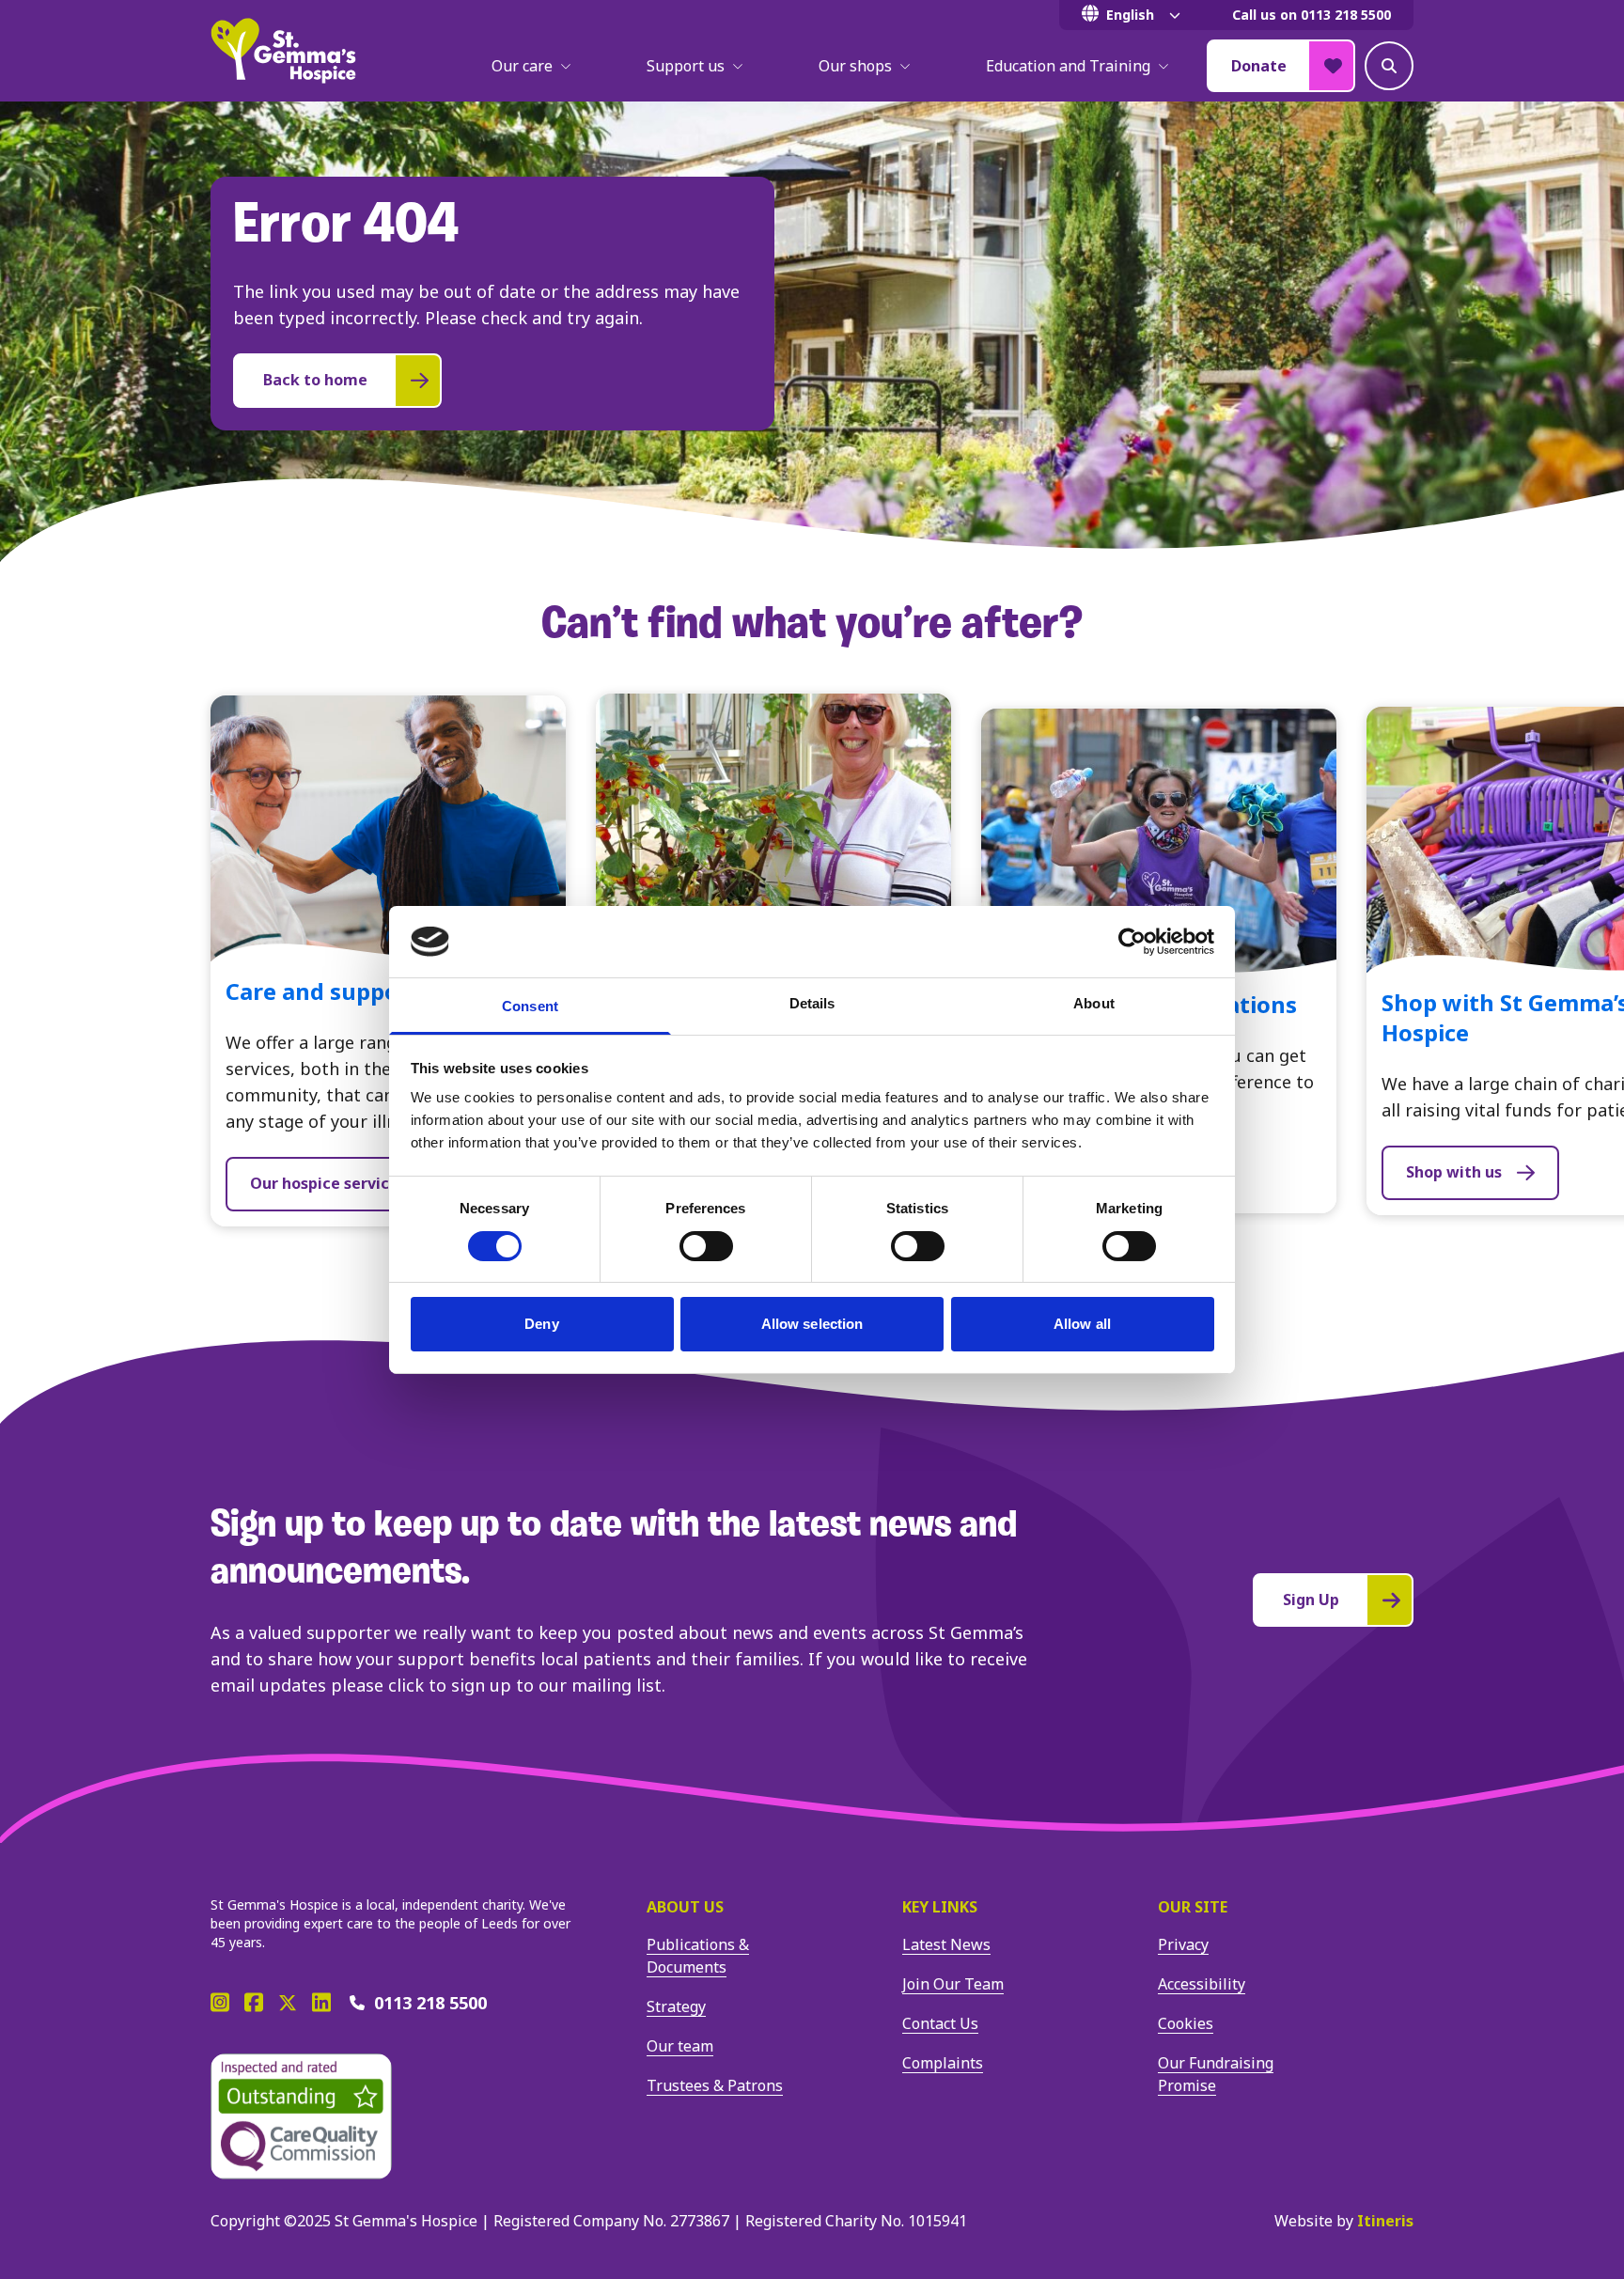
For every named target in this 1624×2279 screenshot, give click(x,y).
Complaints (943, 2063)
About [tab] (1094, 1003)
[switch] (706, 1246)
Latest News (946, 1944)
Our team (680, 2046)
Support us (686, 66)
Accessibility (1202, 1984)
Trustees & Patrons (715, 2085)
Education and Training (1068, 66)
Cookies (1186, 2023)
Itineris (1385, 2221)
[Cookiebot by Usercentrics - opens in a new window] (1132, 942)
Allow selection (812, 1324)
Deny (541, 1324)
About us (685, 1907)
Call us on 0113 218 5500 (1312, 15)
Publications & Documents (698, 1956)
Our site (1193, 1907)
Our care (522, 66)
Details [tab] (812, 1003)
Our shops (855, 66)
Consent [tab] (530, 1006)
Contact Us (940, 2023)
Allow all (1082, 1324)
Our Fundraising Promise (1216, 2074)
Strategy (676, 2006)
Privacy (1183, 1944)
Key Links (940, 1907)
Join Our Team (953, 1984)
